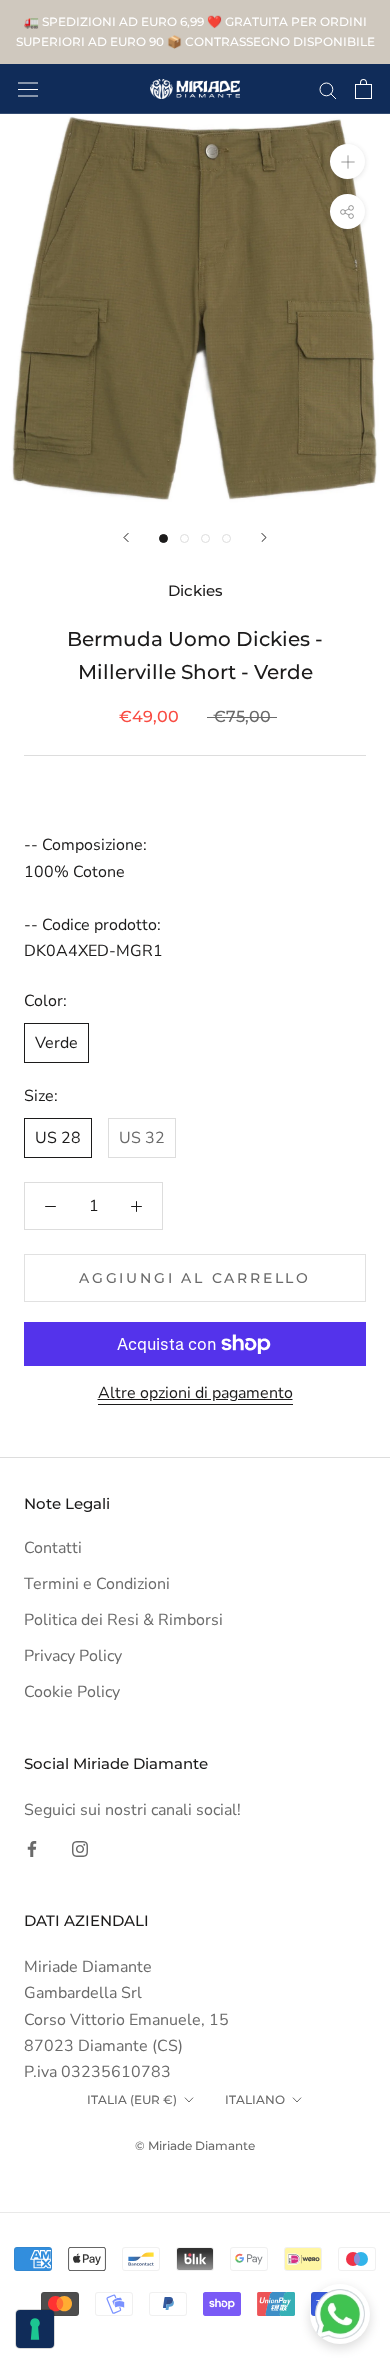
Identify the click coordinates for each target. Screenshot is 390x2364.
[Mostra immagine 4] (226, 538)
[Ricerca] (328, 89)
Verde (56, 1043)
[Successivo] (264, 537)
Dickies (195, 590)
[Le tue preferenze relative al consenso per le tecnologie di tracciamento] (35, 2329)
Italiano (255, 2099)
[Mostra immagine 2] (184, 538)
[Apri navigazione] (28, 89)
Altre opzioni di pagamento (195, 1393)
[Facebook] (32, 1848)
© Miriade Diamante (195, 2145)
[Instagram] (80, 1848)
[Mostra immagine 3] (205, 538)
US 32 (142, 1138)
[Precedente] (126, 537)
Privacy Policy (73, 1656)
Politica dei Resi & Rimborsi (123, 1620)
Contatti (53, 1548)
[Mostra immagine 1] (163, 538)
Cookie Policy (72, 1692)
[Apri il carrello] (363, 89)
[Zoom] (347, 161)
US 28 (58, 1138)
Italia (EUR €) (132, 2099)
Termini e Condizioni (97, 1584)
